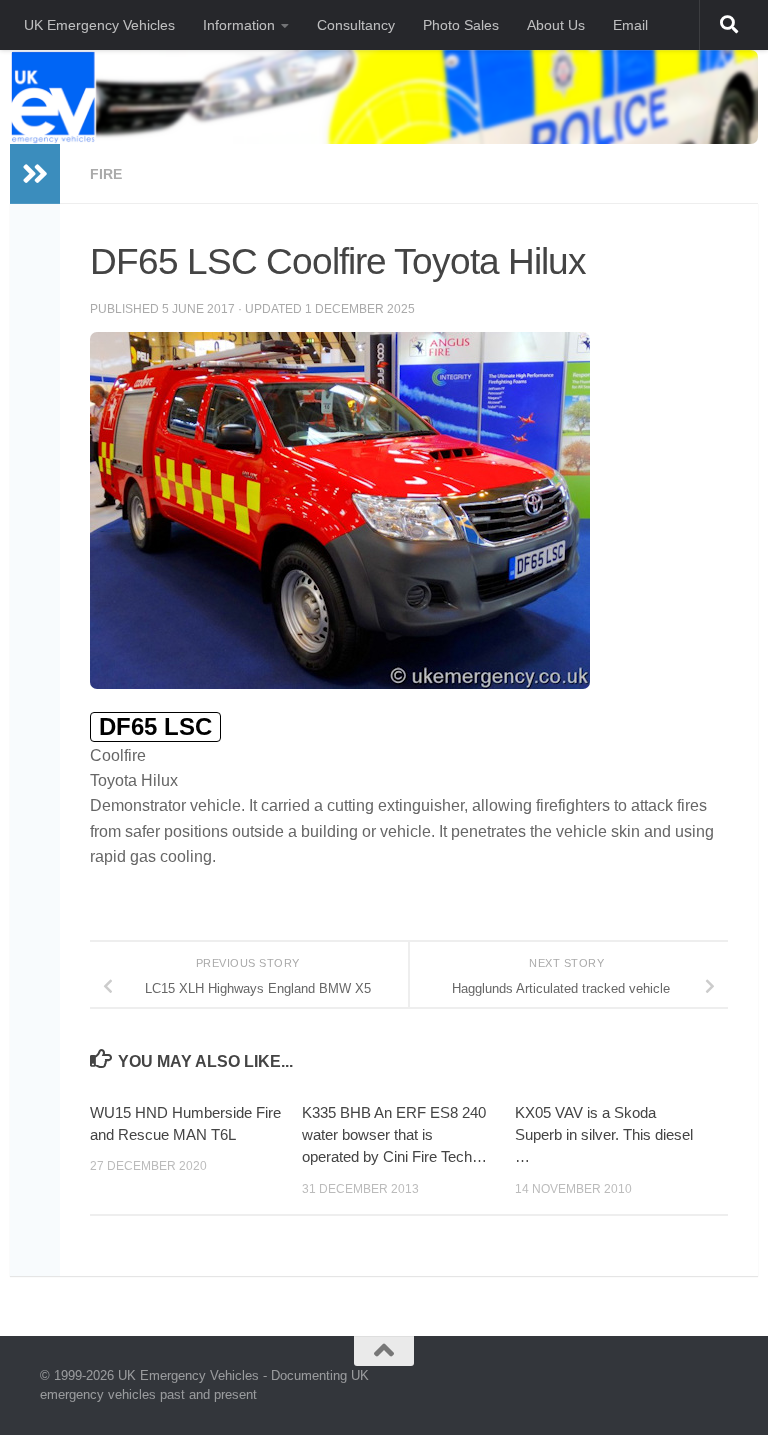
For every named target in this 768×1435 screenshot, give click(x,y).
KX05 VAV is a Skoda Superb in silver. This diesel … (604, 1135)
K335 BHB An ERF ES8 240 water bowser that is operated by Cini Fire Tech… (394, 1135)
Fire (106, 174)
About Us (556, 25)
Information (239, 25)
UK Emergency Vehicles (99, 25)
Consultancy (356, 25)
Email (630, 25)
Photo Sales (461, 25)
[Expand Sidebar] (35, 174)
